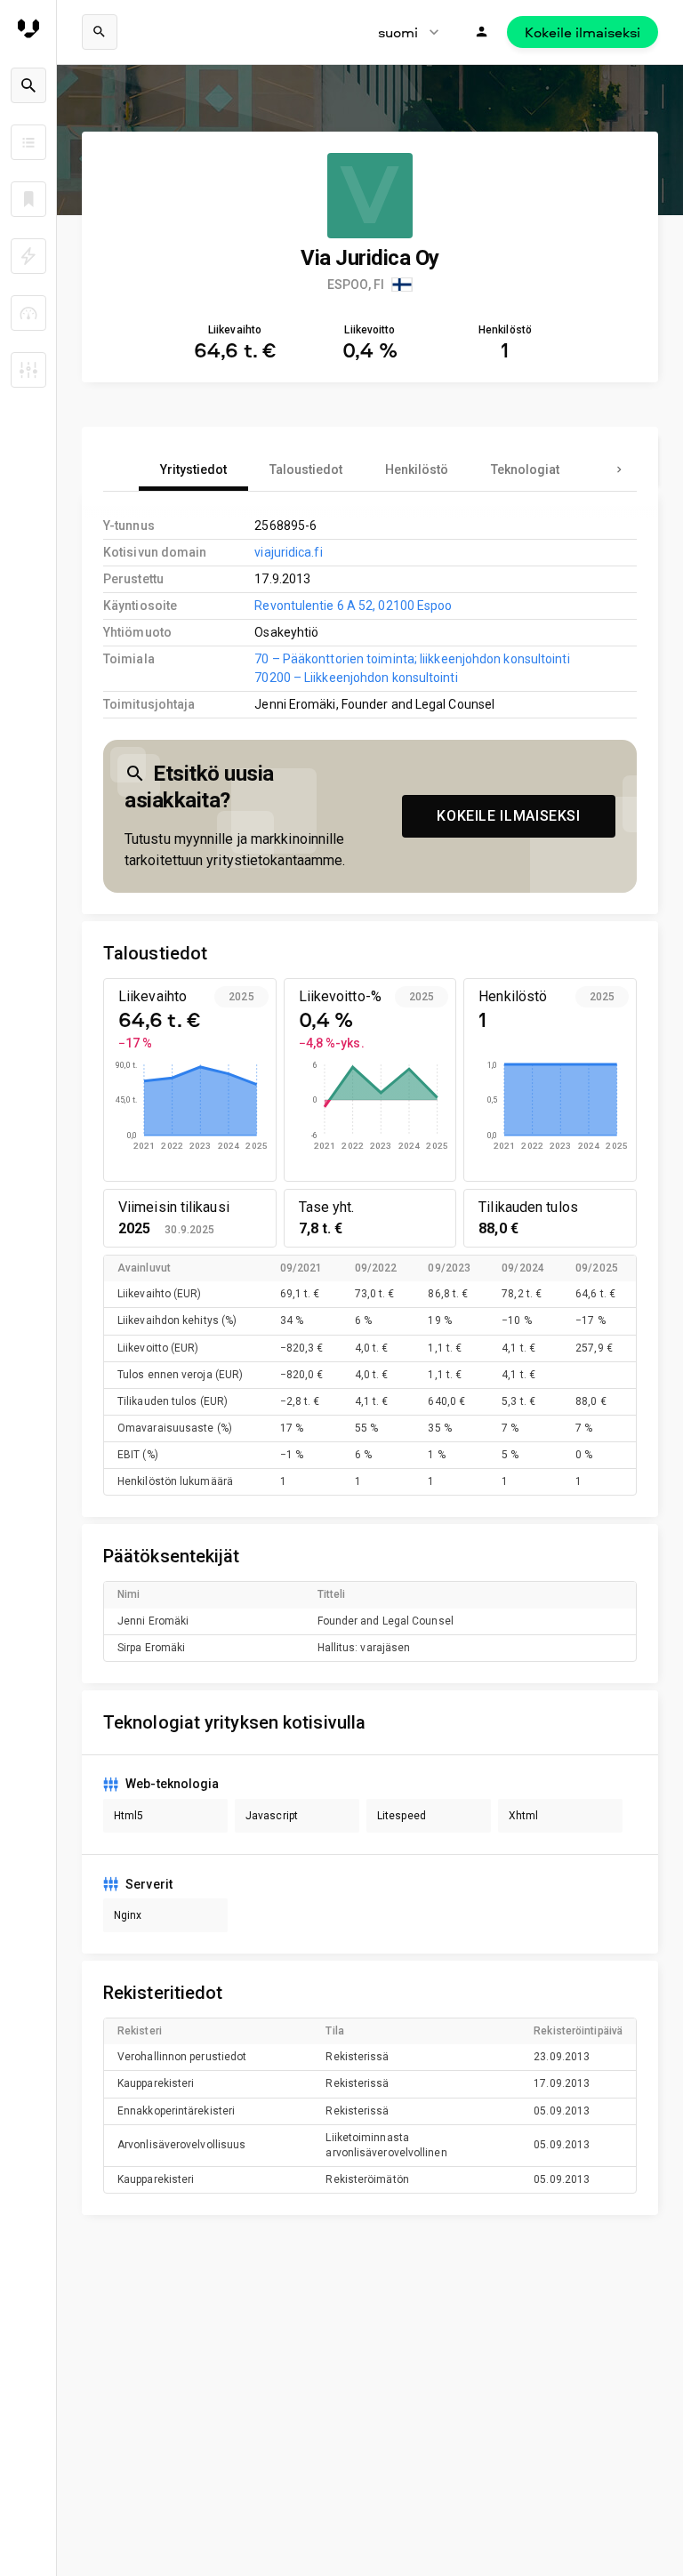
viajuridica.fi (288, 552)
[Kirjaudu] (482, 32)
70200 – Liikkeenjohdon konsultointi (356, 678)
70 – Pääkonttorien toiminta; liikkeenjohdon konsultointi (412, 659)
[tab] (193, 469)
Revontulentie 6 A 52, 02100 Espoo (353, 606)
